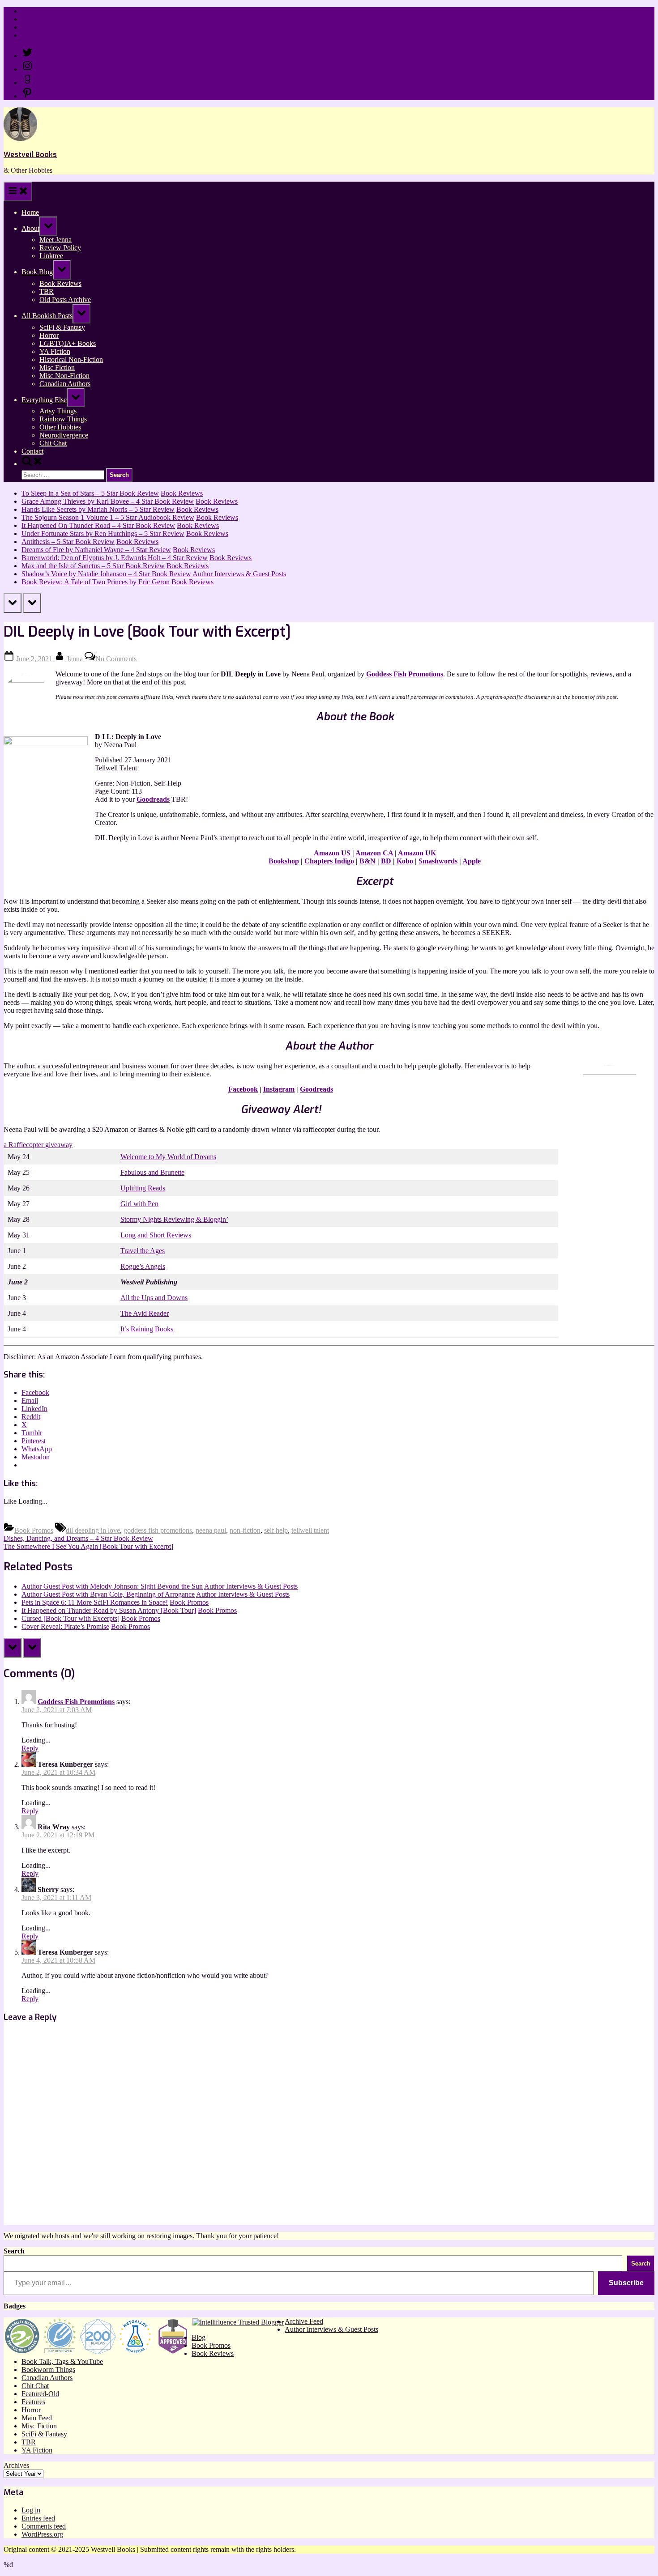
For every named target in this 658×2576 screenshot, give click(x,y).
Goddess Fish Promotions (405, 674)
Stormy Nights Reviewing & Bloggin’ (174, 1219)
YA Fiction (55, 351)
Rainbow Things (63, 419)
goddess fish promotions (158, 1530)
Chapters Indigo (329, 861)
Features (33, 2402)
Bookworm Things (48, 2370)
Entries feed (38, 2518)
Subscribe (626, 2283)
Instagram (279, 1089)
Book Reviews (60, 283)
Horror (49, 335)
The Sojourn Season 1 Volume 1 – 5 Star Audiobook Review (108, 517)
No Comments (116, 659)
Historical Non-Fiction (71, 359)
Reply (30, 1748)
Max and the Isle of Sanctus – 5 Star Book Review (93, 566)
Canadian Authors (65, 384)
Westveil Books (30, 155)
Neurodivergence (64, 435)
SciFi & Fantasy (62, 327)
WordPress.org (42, 2534)
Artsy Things (58, 411)
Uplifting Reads (143, 1188)
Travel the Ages (143, 1251)
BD (386, 861)
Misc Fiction (57, 368)
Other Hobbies (60, 427)
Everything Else (44, 400)
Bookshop (284, 861)
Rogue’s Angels (143, 1266)
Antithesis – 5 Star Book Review (68, 542)
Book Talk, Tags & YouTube (62, 2361)
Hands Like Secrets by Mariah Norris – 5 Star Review (98, 509)
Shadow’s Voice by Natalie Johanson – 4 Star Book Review (106, 574)
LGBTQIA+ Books (68, 343)
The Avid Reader (145, 1313)
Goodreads (153, 799)
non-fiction (245, 1530)
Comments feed (44, 2526)
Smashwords (438, 861)
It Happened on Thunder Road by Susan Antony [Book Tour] (109, 1610)
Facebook (243, 1089)
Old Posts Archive (65, 300)
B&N (367, 861)
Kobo (405, 861)
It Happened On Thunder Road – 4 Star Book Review (98, 525)
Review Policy (42, 19)
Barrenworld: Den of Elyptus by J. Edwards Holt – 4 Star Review (115, 558)
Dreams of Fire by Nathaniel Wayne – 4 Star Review (96, 550)
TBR (47, 291)
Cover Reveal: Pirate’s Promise (65, 1626)
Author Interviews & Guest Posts (239, 574)
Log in (31, 2510)
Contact (32, 35)
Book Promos (34, 1530)
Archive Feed (304, 2321)
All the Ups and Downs (154, 1298)
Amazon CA (374, 853)
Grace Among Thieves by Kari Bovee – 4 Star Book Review (108, 501)
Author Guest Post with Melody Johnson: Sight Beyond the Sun (112, 1586)
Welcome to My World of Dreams (168, 1157)
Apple (472, 861)
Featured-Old (40, 2394)
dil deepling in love (93, 1530)
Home (30, 11)
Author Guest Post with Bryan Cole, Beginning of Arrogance (108, 1594)
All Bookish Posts (47, 316)
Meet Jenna (56, 240)
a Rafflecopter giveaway (38, 1145)
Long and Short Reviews (156, 1235)
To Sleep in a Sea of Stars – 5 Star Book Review (90, 493)
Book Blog (37, 272)
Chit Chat (53, 443)
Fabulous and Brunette (152, 1172)
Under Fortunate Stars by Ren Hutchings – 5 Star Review (103, 533)
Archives (16, 2465)
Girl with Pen (139, 1204)
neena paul (211, 1530)
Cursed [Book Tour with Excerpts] (70, 1618)
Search (14, 2251)
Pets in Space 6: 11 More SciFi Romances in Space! (95, 1602)
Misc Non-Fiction (64, 376)
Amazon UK (417, 853)
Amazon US (332, 853)
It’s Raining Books (147, 1329)
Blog (199, 2337)
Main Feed (37, 2418)
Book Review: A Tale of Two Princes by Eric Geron (96, 582)
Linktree (33, 27)
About (30, 228)
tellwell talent (310, 1530)
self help (276, 1530)
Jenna (76, 659)
